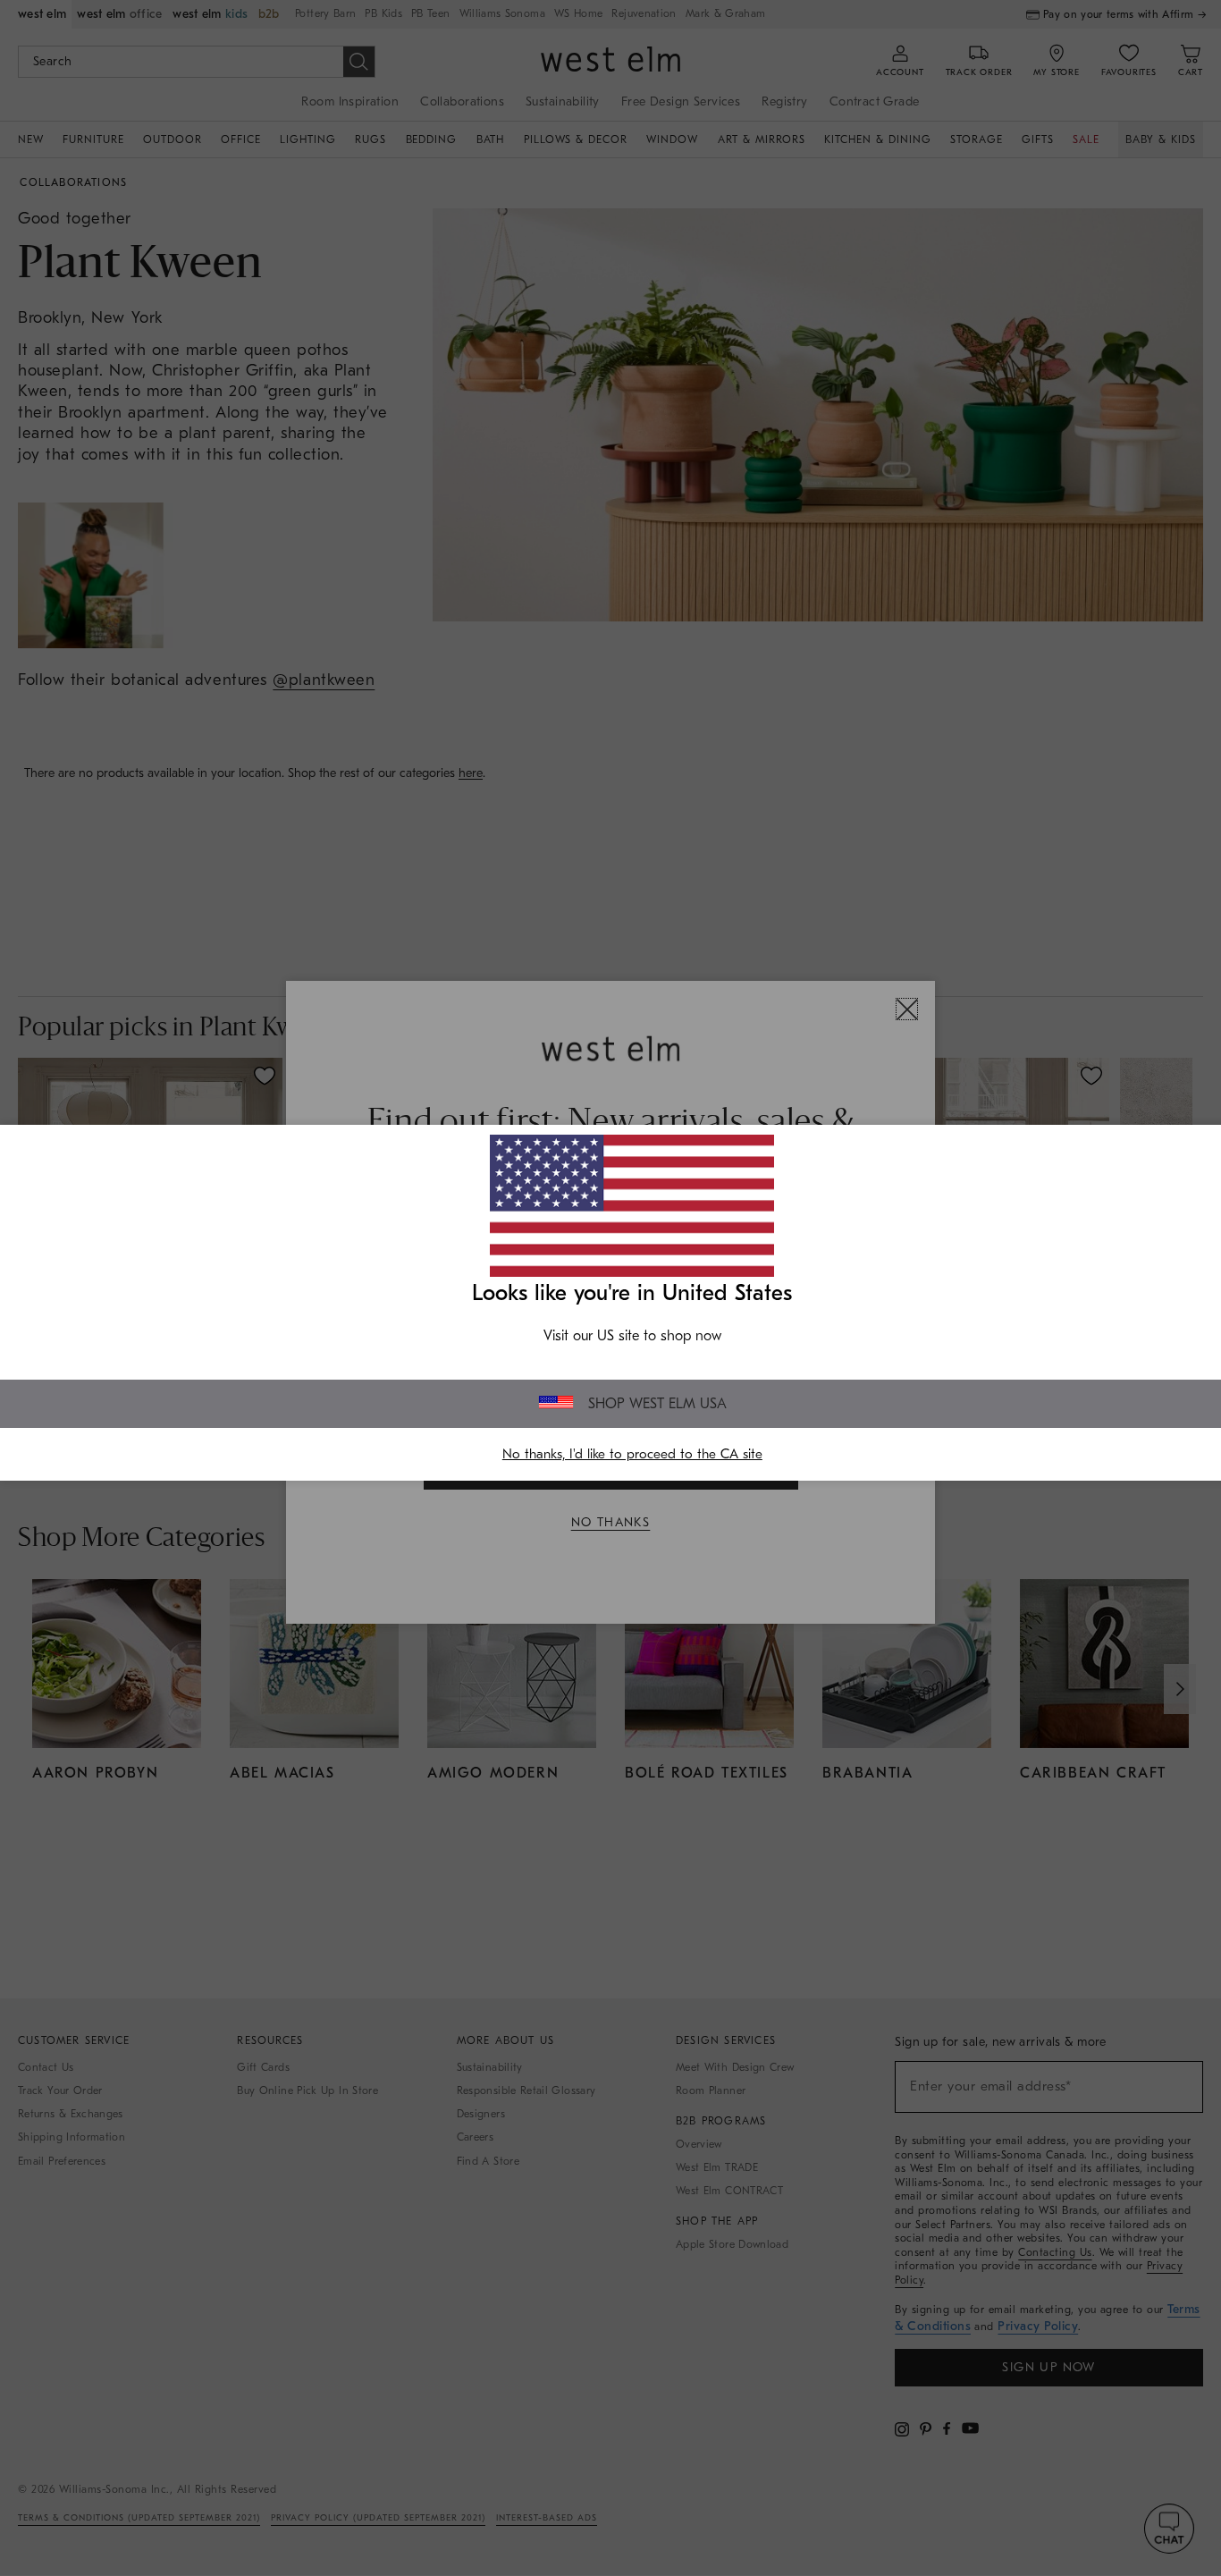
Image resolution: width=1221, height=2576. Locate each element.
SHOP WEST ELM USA (657, 1404)
